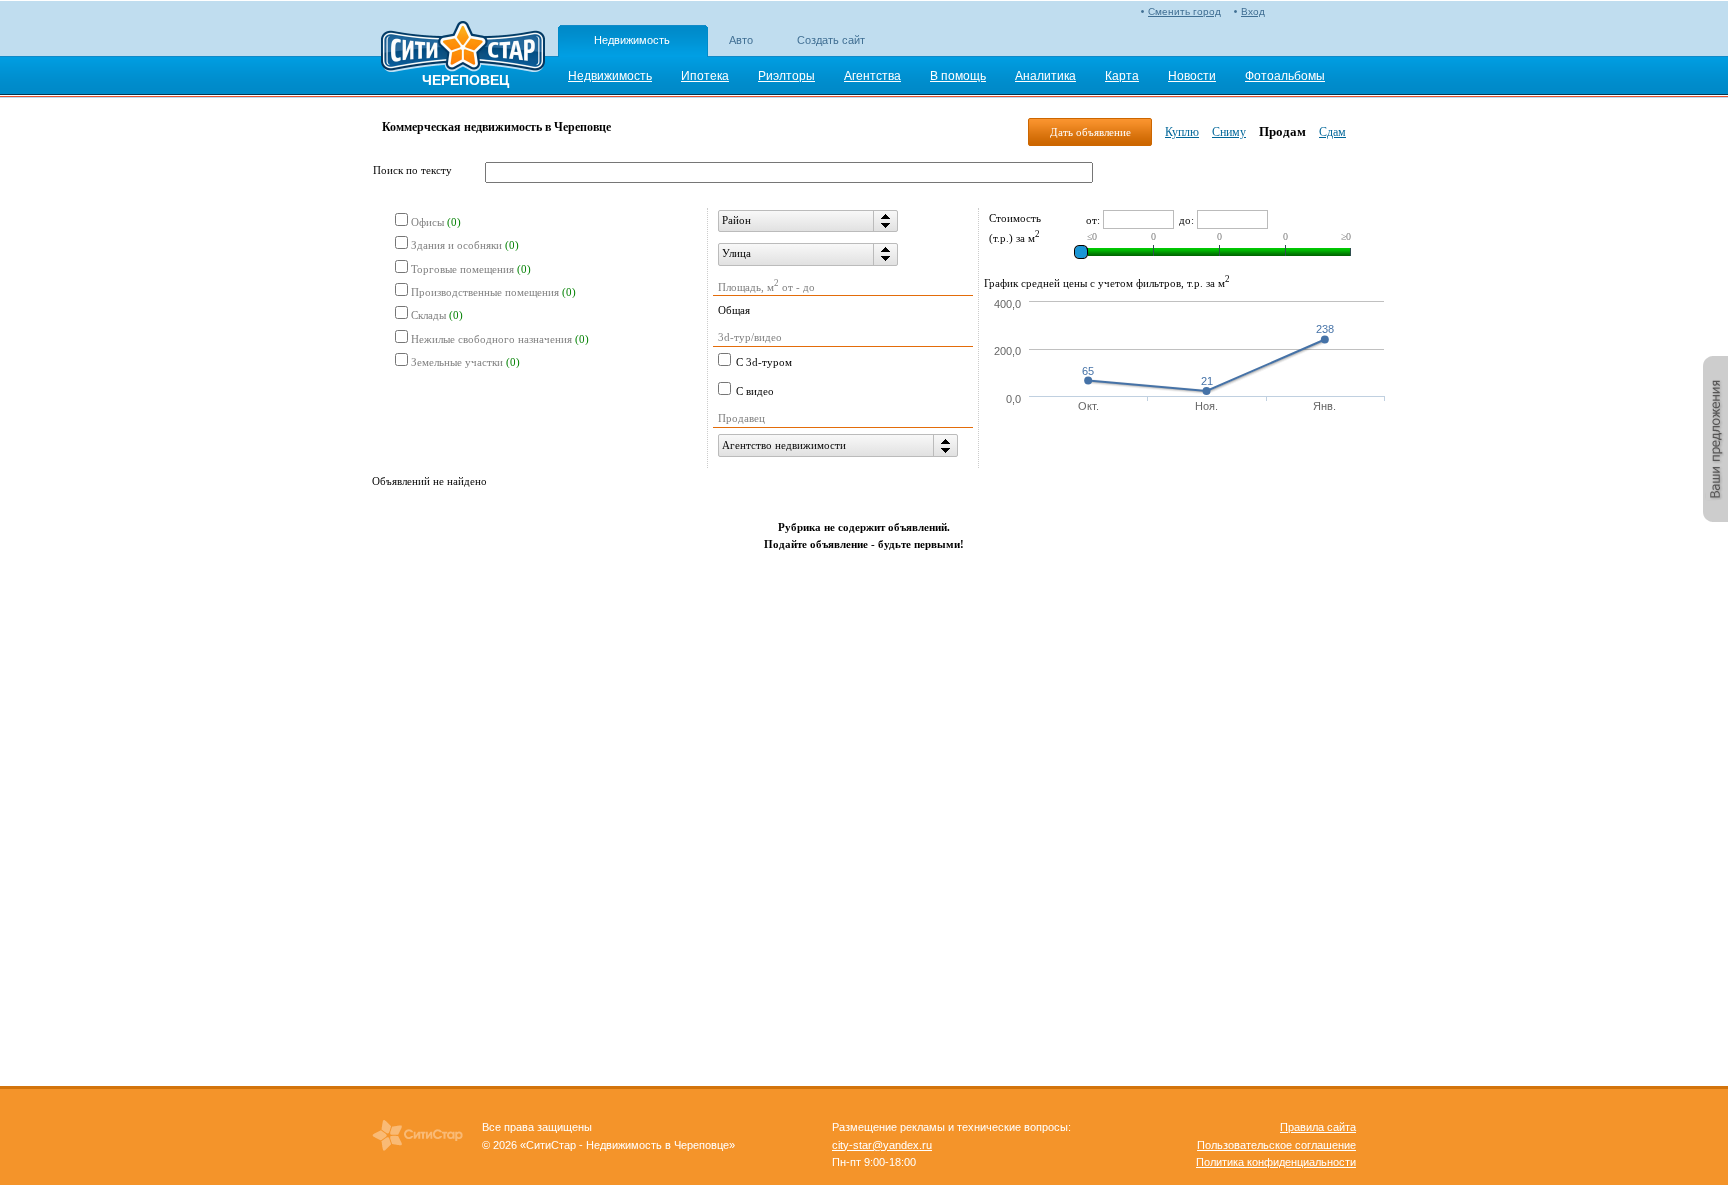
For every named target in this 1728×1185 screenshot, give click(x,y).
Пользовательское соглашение (1276, 1145)
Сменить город (1184, 11)
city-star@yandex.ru (882, 1145)
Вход (1253, 11)
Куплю (1182, 132)
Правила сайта (1318, 1127)
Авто (741, 40)
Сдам (1332, 132)
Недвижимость (632, 40)
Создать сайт (831, 40)
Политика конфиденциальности (1276, 1162)
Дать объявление (1090, 132)
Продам (1282, 131)
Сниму (1229, 132)
